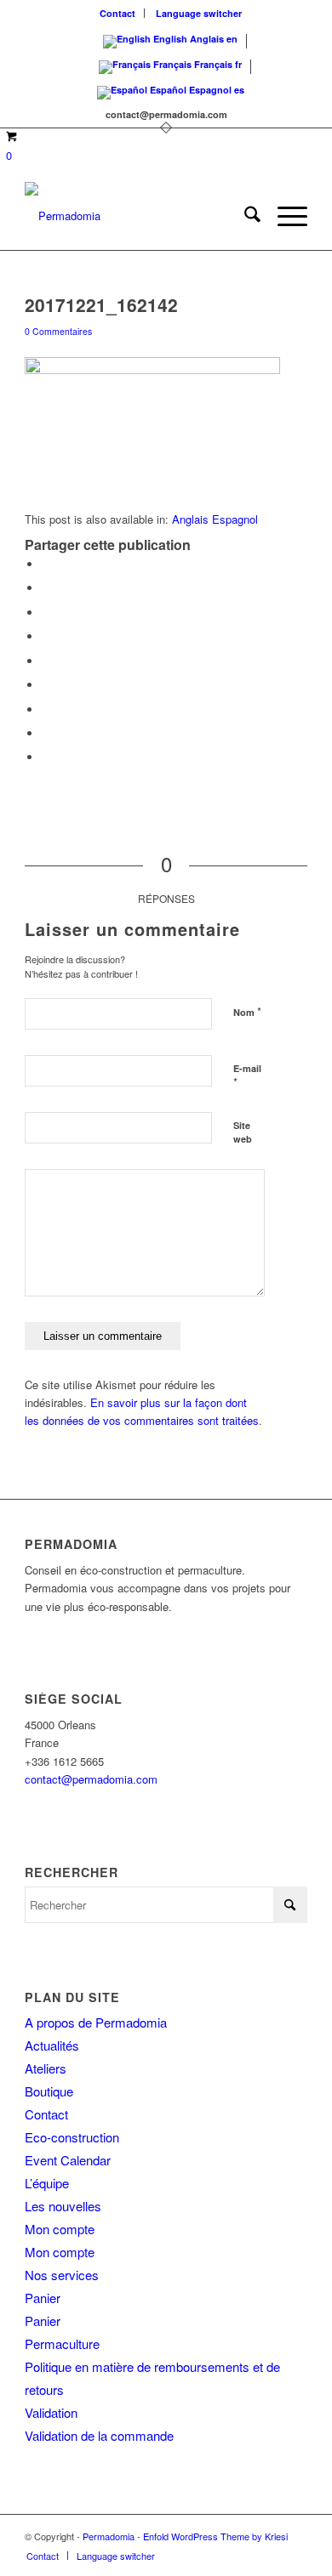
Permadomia (109, 2536)
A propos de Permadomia (96, 2022)
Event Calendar (68, 2160)
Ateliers (46, 2068)
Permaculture (62, 2343)
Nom (247, 1011)
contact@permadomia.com (91, 1779)
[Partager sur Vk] (46, 709)
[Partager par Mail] (46, 757)
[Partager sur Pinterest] (46, 636)
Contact (117, 13)
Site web (243, 1132)
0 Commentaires (58, 331)
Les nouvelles (63, 2206)
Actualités (52, 2045)
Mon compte (60, 2229)
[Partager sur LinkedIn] (46, 661)
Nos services (62, 2275)
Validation (51, 2412)
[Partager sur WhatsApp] (46, 613)
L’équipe (47, 2183)
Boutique (49, 2091)
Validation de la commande (99, 2435)
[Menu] (284, 216)
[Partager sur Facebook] (46, 564)
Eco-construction (72, 2137)
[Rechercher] (244, 216)
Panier (43, 2298)
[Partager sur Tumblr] (46, 685)
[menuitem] (118, 13)
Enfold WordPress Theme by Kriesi (215, 2536)
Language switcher (199, 13)
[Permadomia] (137, 216)
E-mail (247, 1076)
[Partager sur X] (46, 588)
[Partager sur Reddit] (46, 733)
